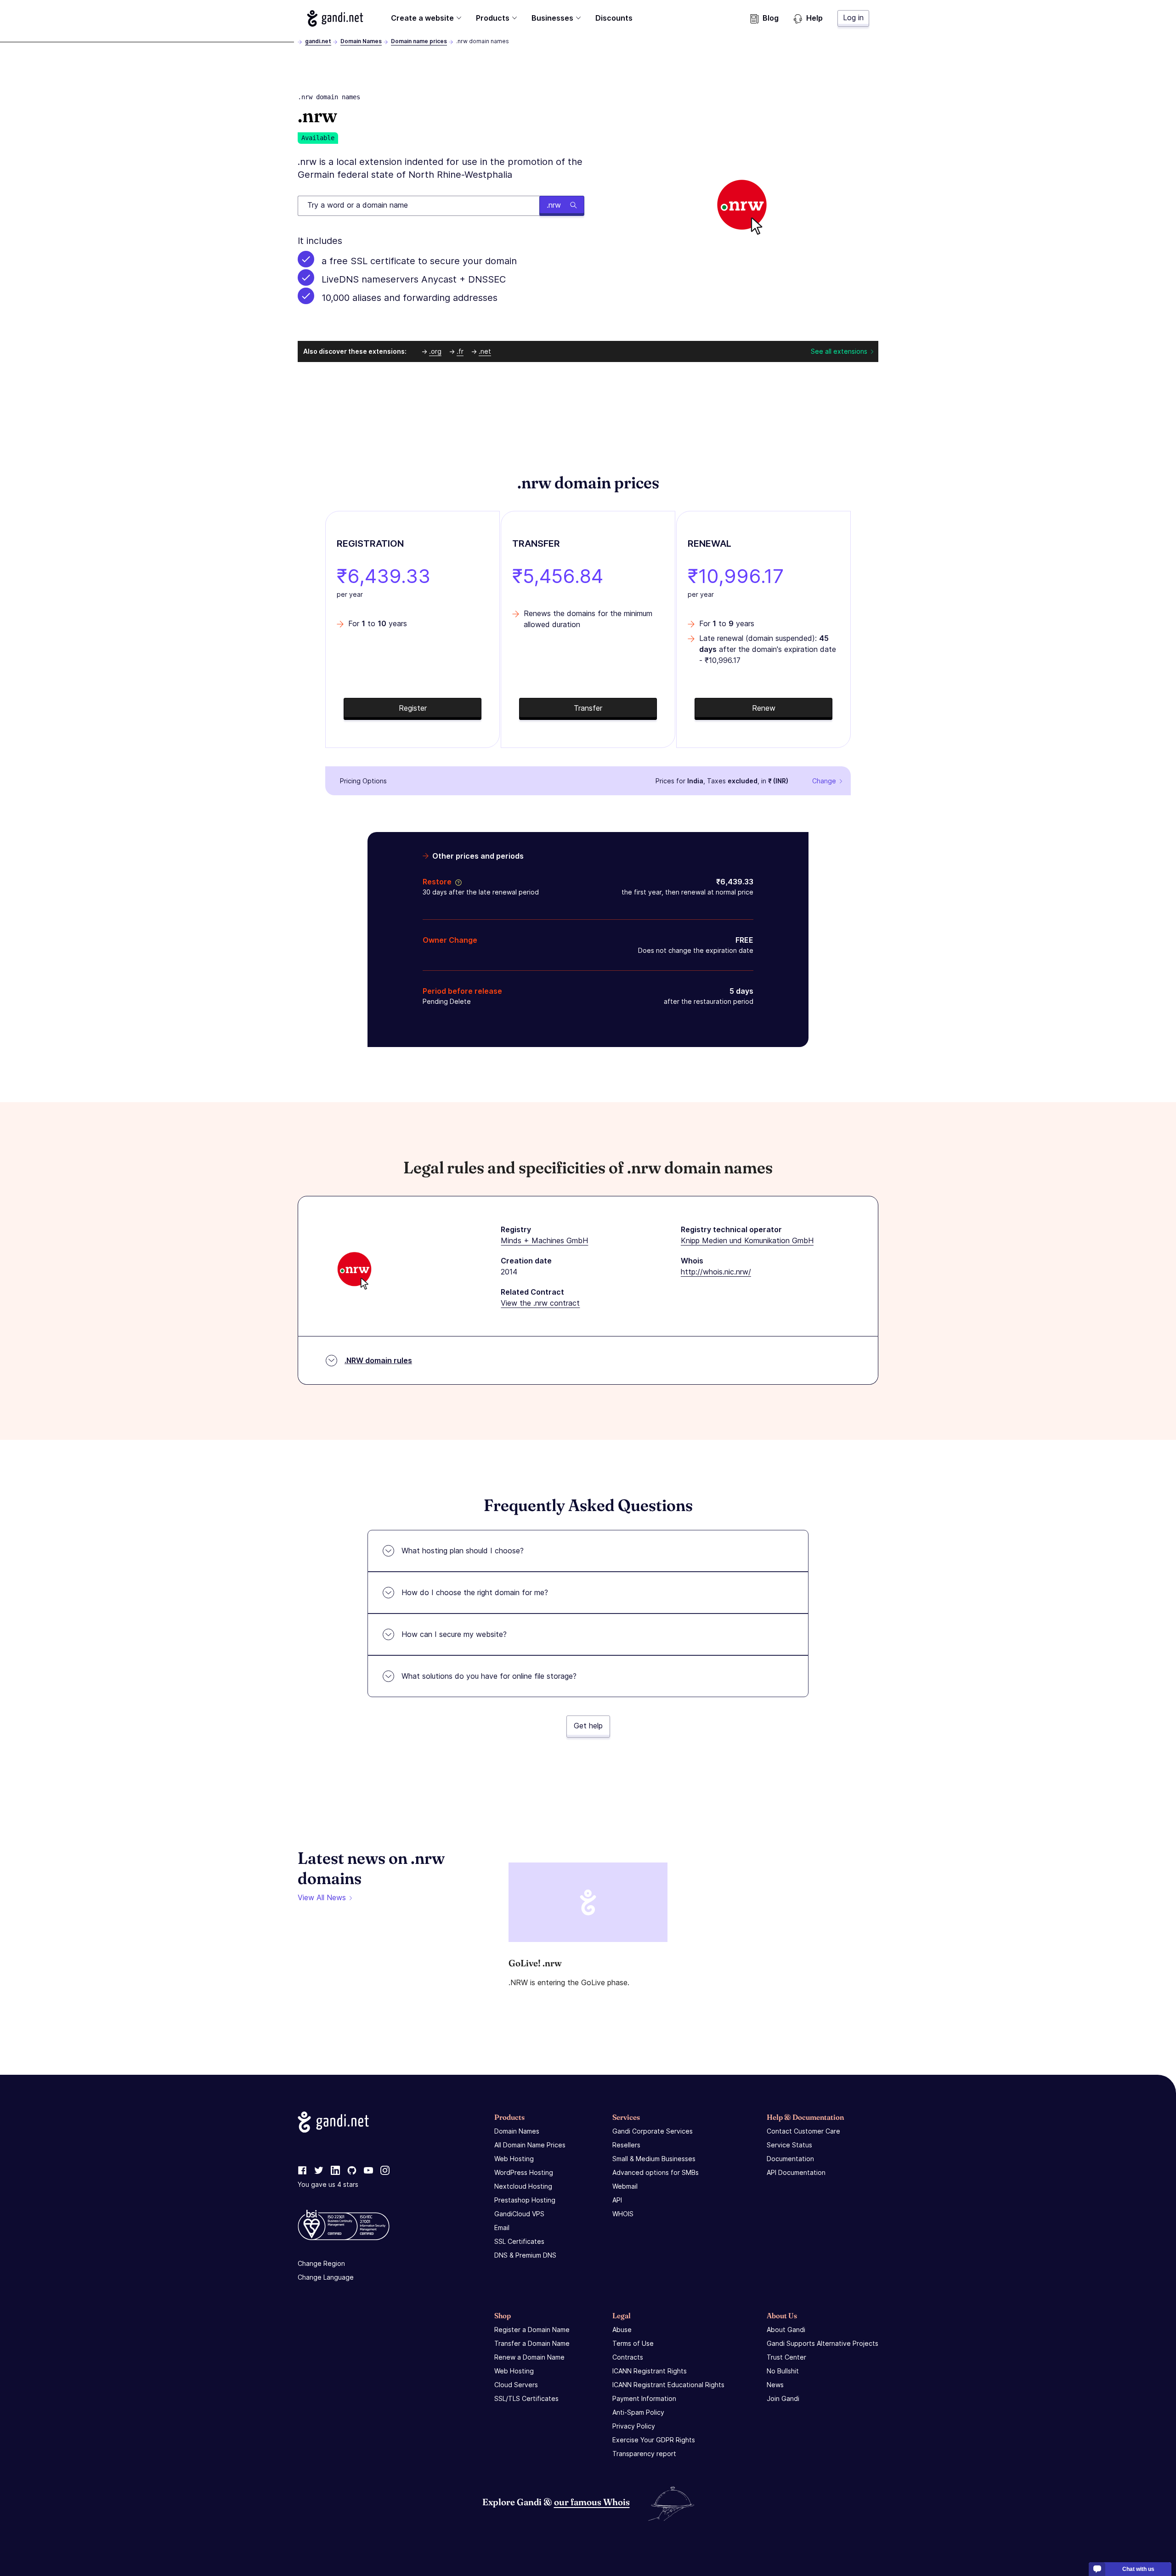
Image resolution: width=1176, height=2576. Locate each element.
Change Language (326, 2277)
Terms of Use (633, 2343)
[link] (302, 2171)
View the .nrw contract (540, 1303)
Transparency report (644, 2454)
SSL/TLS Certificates (526, 2398)
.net (485, 351)
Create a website (422, 18)
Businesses (552, 18)
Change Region (321, 2263)
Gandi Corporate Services (653, 2131)
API (617, 2200)
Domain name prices (419, 41)
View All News (322, 1897)
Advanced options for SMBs (656, 2172)
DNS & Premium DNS (525, 2255)
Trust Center (786, 2357)
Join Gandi (783, 2398)
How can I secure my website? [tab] (454, 1634)
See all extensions (839, 351)
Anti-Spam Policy (638, 2412)
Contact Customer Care (803, 2131)
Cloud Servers (516, 2385)
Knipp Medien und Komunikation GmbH (747, 1240)
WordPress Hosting (524, 2172)
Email (502, 2228)
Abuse (622, 2330)
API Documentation (796, 2172)
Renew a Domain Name (529, 2357)
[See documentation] (457, 882)
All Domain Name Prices (530, 2145)
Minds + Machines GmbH (544, 1240)
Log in (853, 17)
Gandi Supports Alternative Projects (823, 2343)
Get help (588, 1726)
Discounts (614, 18)
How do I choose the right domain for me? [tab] (475, 1592)
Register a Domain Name (532, 2330)
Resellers (626, 2145)
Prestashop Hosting (525, 2200)
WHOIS (623, 2214)
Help (814, 18)
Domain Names (361, 41)
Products (493, 18)
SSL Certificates (519, 2241)
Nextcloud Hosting (523, 2186)
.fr (460, 351)
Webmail (625, 2186)
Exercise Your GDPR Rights (654, 2440)
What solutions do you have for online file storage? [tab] (489, 1676)
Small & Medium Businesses (654, 2159)
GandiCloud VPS (519, 2214)
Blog (771, 18)
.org (435, 351)
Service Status (789, 2145)
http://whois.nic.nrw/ (716, 1272)
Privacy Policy (634, 2426)
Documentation (790, 2159)
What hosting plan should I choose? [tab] (463, 1551)
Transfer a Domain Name (532, 2343)
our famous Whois (592, 2502)
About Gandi (786, 2330)
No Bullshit (783, 2371)
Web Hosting (514, 2159)
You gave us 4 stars (328, 2184)
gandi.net (318, 41)
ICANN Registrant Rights (650, 2371)
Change (824, 781)
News (775, 2385)
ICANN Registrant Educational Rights (668, 2385)
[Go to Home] (335, 18)
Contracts (628, 2357)
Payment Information (644, 2398)
